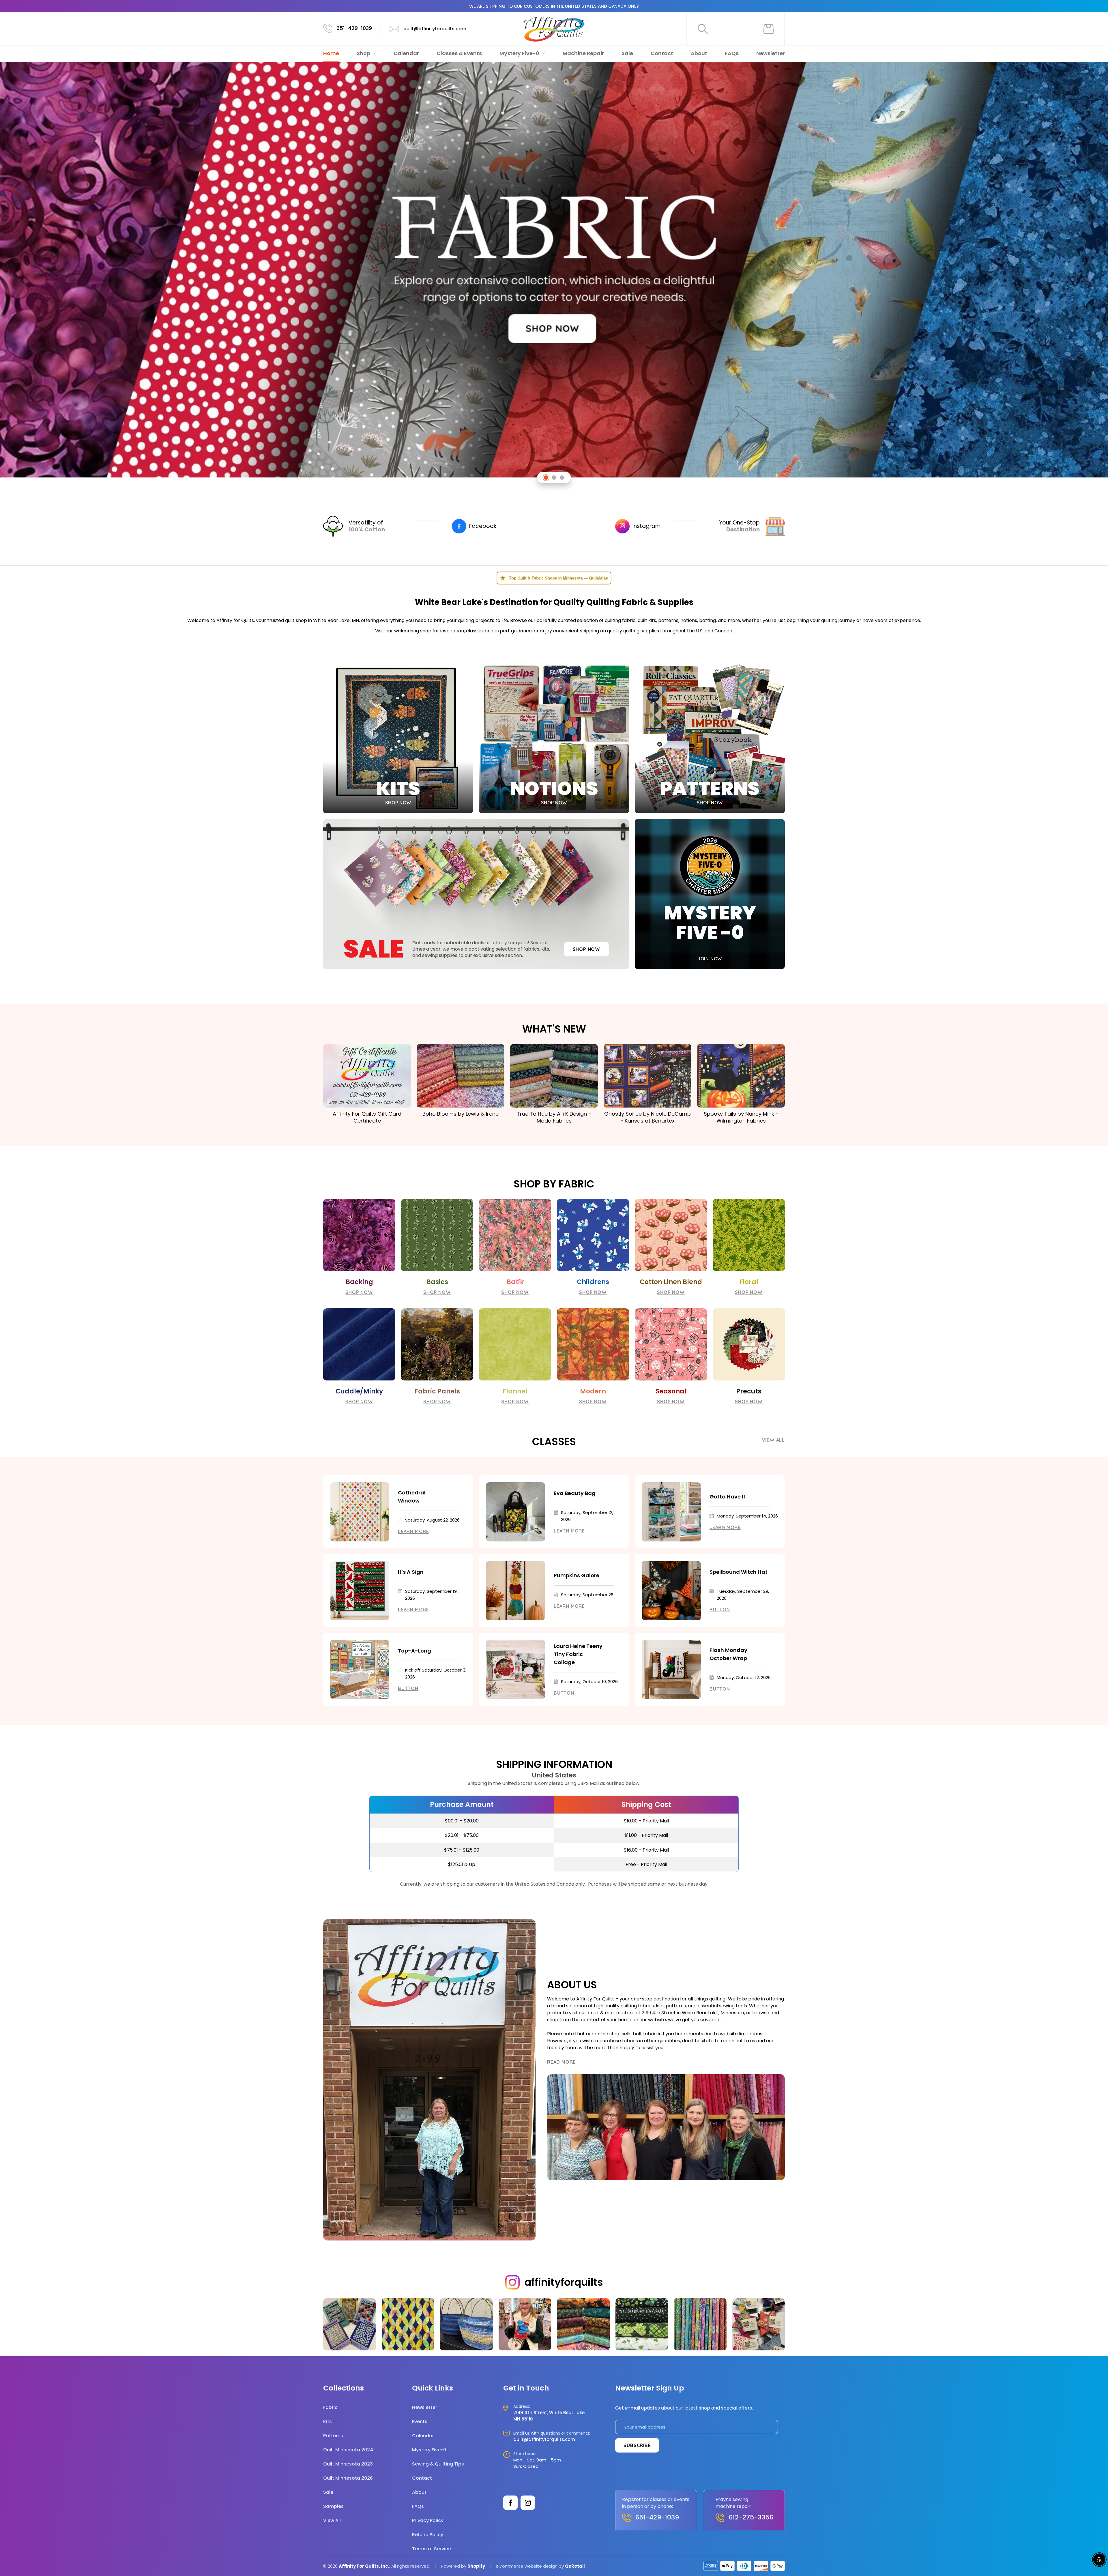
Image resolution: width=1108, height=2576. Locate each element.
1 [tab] (546, 478)
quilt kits (647, 620)
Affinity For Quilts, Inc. (364, 2566)
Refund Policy (428, 2535)
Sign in (736, 29)
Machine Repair (583, 53)
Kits (327, 2422)
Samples (333, 2506)
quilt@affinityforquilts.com (435, 29)
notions (689, 620)
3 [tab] (562, 478)
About (699, 53)
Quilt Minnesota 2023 (348, 2464)
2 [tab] (554, 478)
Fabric (330, 2407)
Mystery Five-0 (520, 53)
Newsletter (771, 53)
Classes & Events (459, 53)
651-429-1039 (354, 28)
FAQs (732, 53)
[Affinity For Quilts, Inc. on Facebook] (510, 2503)
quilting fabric (620, 620)
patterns (668, 620)
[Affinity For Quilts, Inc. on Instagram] (528, 2503)
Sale (627, 53)
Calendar (406, 53)
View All (773, 1440)
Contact (662, 53)
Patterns (333, 2436)
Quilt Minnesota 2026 (348, 2478)
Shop (364, 53)
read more (561, 2062)
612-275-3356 (751, 2517)
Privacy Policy (428, 2520)
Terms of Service (432, 2549)
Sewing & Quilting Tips (438, 2464)
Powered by (454, 2566)
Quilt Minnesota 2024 (348, 2450)
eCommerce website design (527, 2566)
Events (420, 2422)
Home (331, 53)
